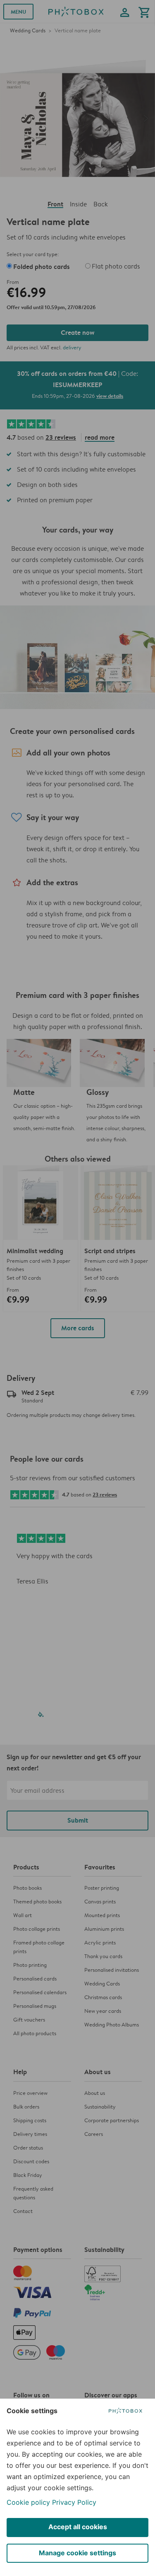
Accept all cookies (78, 2527)
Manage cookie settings (77, 2553)
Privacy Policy (74, 2502)
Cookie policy (28, 2502)
